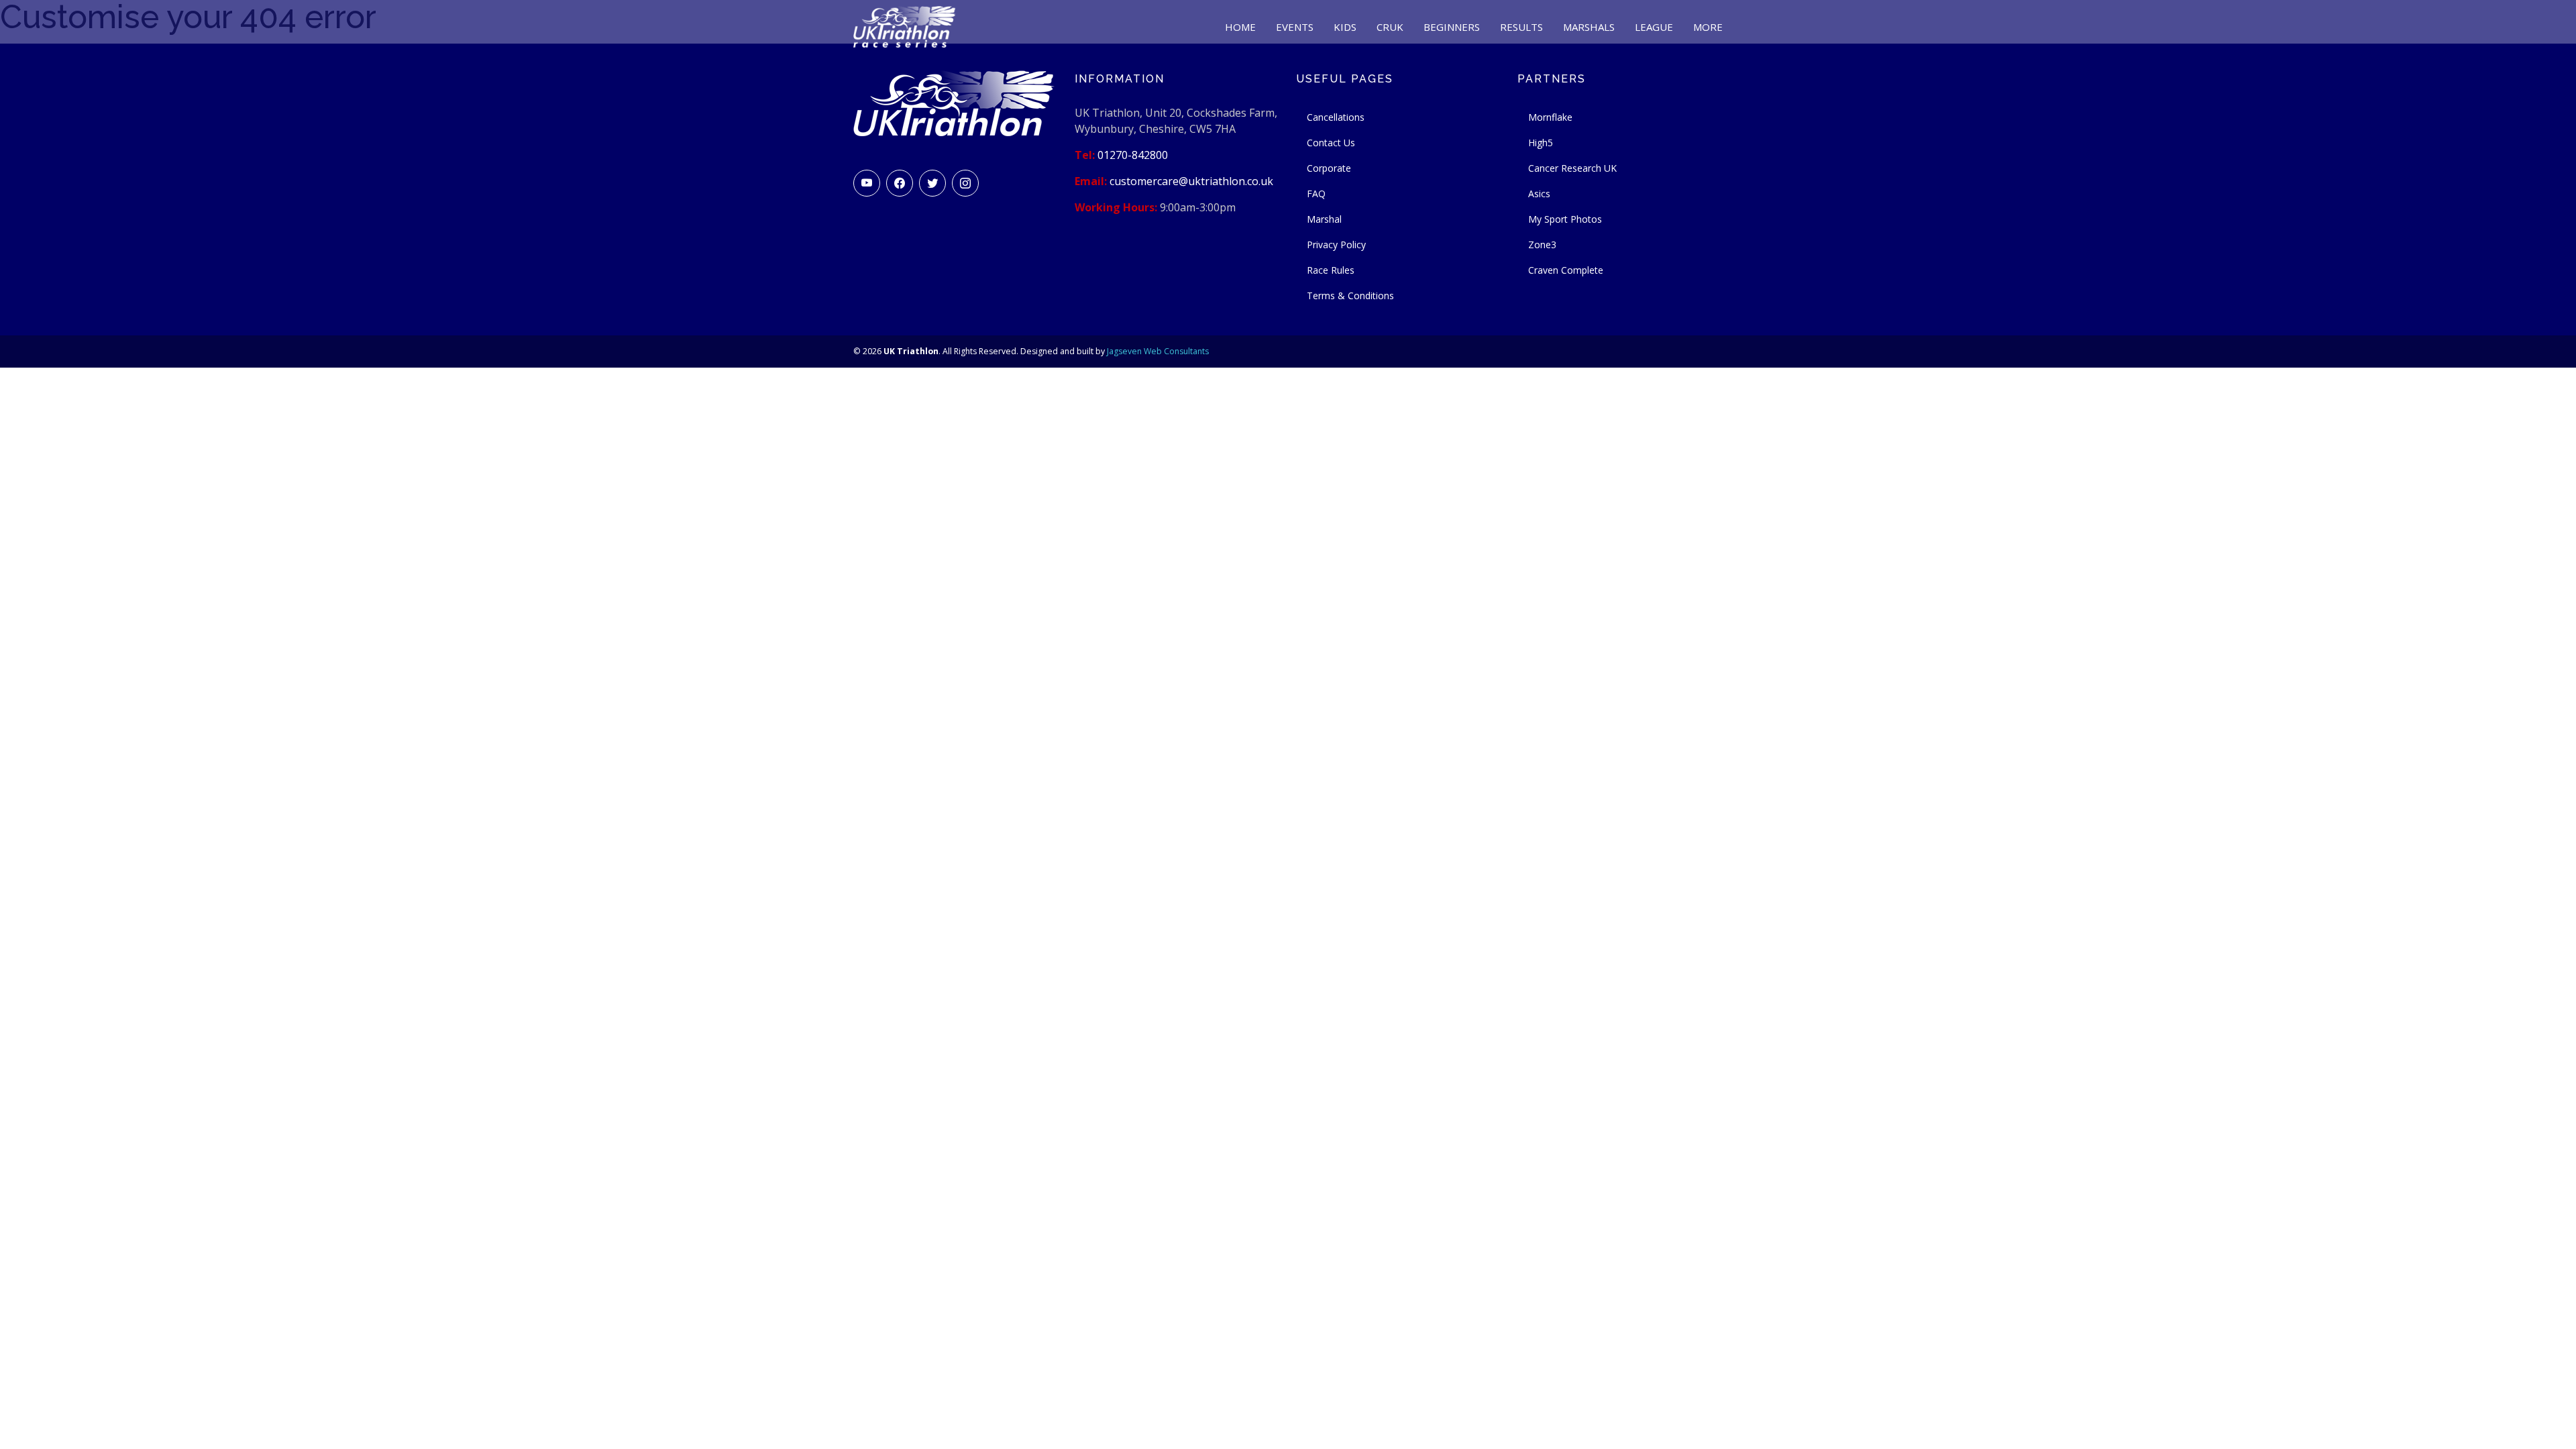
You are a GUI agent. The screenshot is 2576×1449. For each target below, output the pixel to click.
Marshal (1324, 219)
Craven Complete (1566, 270)
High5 (1541, 143)
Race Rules (1331, 270)
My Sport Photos (1565, 219)
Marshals (1589, 27)
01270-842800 (1133, 155)
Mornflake (1550, 117)
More (1708, 27)
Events (1295, 27)
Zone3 (1542, 245)
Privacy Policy (1336, 245)
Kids (1345, 27)
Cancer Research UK (1572, 168)
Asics (1539, 194)
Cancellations (1336, 117)
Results (1521, 27)
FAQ (1316, 194)
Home (1240, 27)
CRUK (1390, 27)
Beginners (1452, 27)
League (1654, 27)
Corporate (1329, 168)
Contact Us (1331, 143)
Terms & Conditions (1350, 296)
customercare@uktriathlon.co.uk (1191, 181)
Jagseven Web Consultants (1158, 351)
